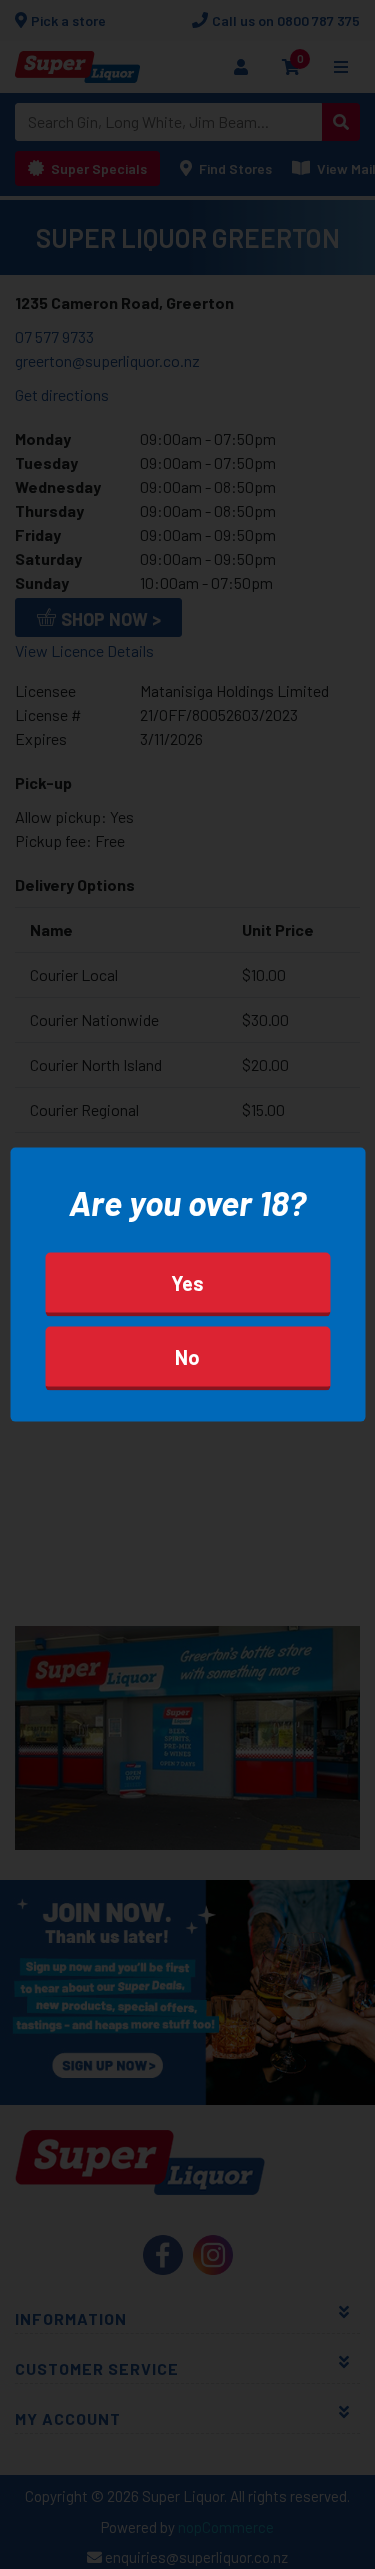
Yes (187, 1283)
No (187, 1357)
